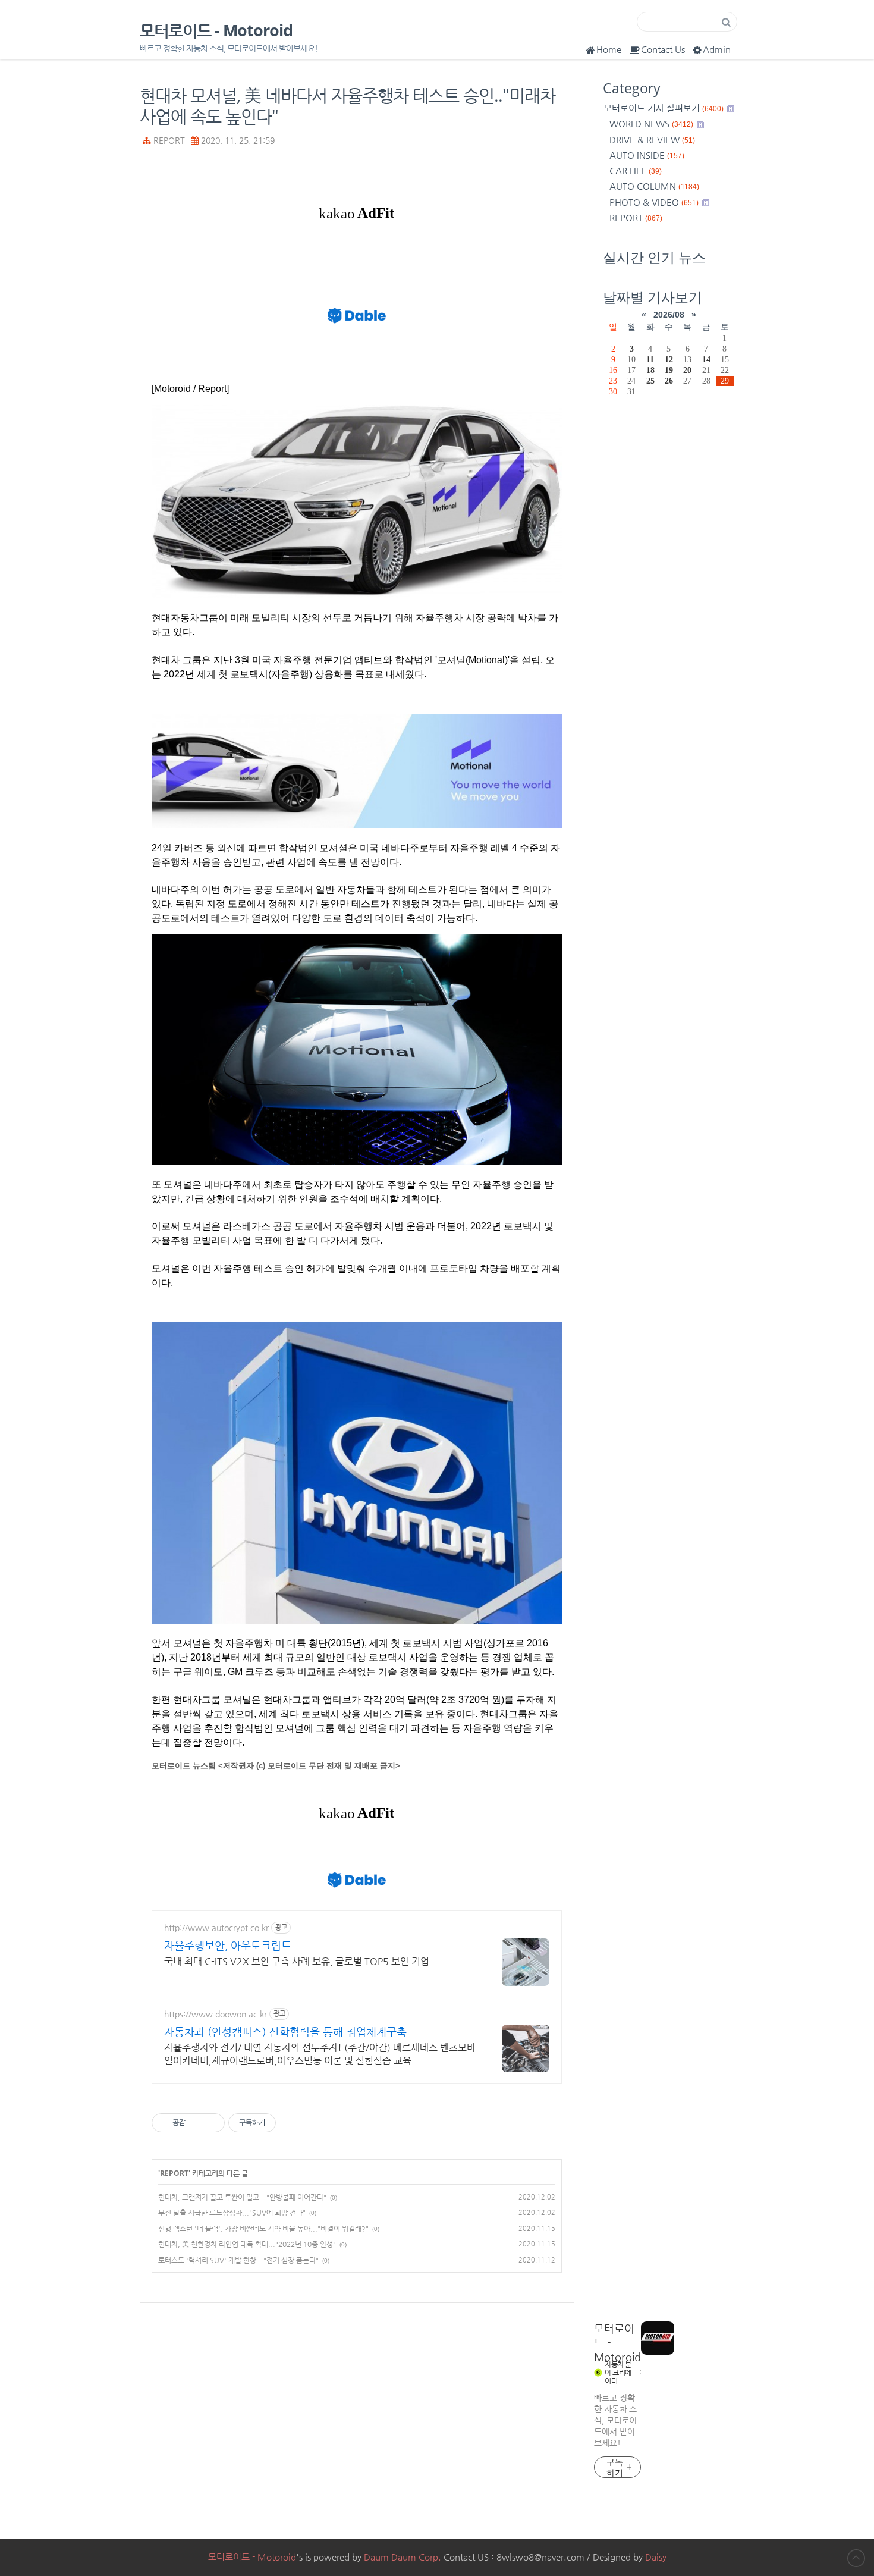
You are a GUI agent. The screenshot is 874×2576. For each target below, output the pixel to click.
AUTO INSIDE (647, 155)
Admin (717, 49)
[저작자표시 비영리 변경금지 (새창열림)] (292, 2123)
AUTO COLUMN (654, 186)
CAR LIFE (636, 170)
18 (650, 370)
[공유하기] (197, 2123)
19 (669, 370)
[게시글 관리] (211, 2123)
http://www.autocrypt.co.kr (216, 1928)
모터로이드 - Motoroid (216, 31)
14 (706, 359)
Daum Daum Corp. (403, 2557)
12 (669, 359)
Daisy (656, 2557)
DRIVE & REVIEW (652, 139)
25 (650, 381)
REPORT (169, 141)
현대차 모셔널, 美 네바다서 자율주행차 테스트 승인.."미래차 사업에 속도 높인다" (348, 105)
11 (650, 359)
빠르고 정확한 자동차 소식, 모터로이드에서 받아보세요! (615, 2420)
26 (669, 381)
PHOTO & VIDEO (654, 202)
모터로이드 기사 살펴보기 (664, 108)
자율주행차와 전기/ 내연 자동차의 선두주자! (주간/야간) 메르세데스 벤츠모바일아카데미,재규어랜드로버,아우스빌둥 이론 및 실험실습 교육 (320, 2054)
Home (609, 49)
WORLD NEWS (651, 123)
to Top (856, 2558)
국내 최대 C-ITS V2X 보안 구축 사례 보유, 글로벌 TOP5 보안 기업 (297, 1961)
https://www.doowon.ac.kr (216, 2014)
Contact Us (663, 49)
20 (687, 370)
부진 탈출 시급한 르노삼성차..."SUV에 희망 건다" (232, 2213)
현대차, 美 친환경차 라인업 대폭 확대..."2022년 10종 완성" (247, 2244)
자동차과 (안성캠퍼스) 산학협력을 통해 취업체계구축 (285, 2031)
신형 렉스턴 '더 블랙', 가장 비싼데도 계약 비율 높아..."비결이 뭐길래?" (263, 2229)
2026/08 (669, 315)
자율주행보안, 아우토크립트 (228, 1945)
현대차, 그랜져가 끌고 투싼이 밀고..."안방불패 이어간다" (242, 2197)
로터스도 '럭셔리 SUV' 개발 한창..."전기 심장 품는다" (238, 2260)
